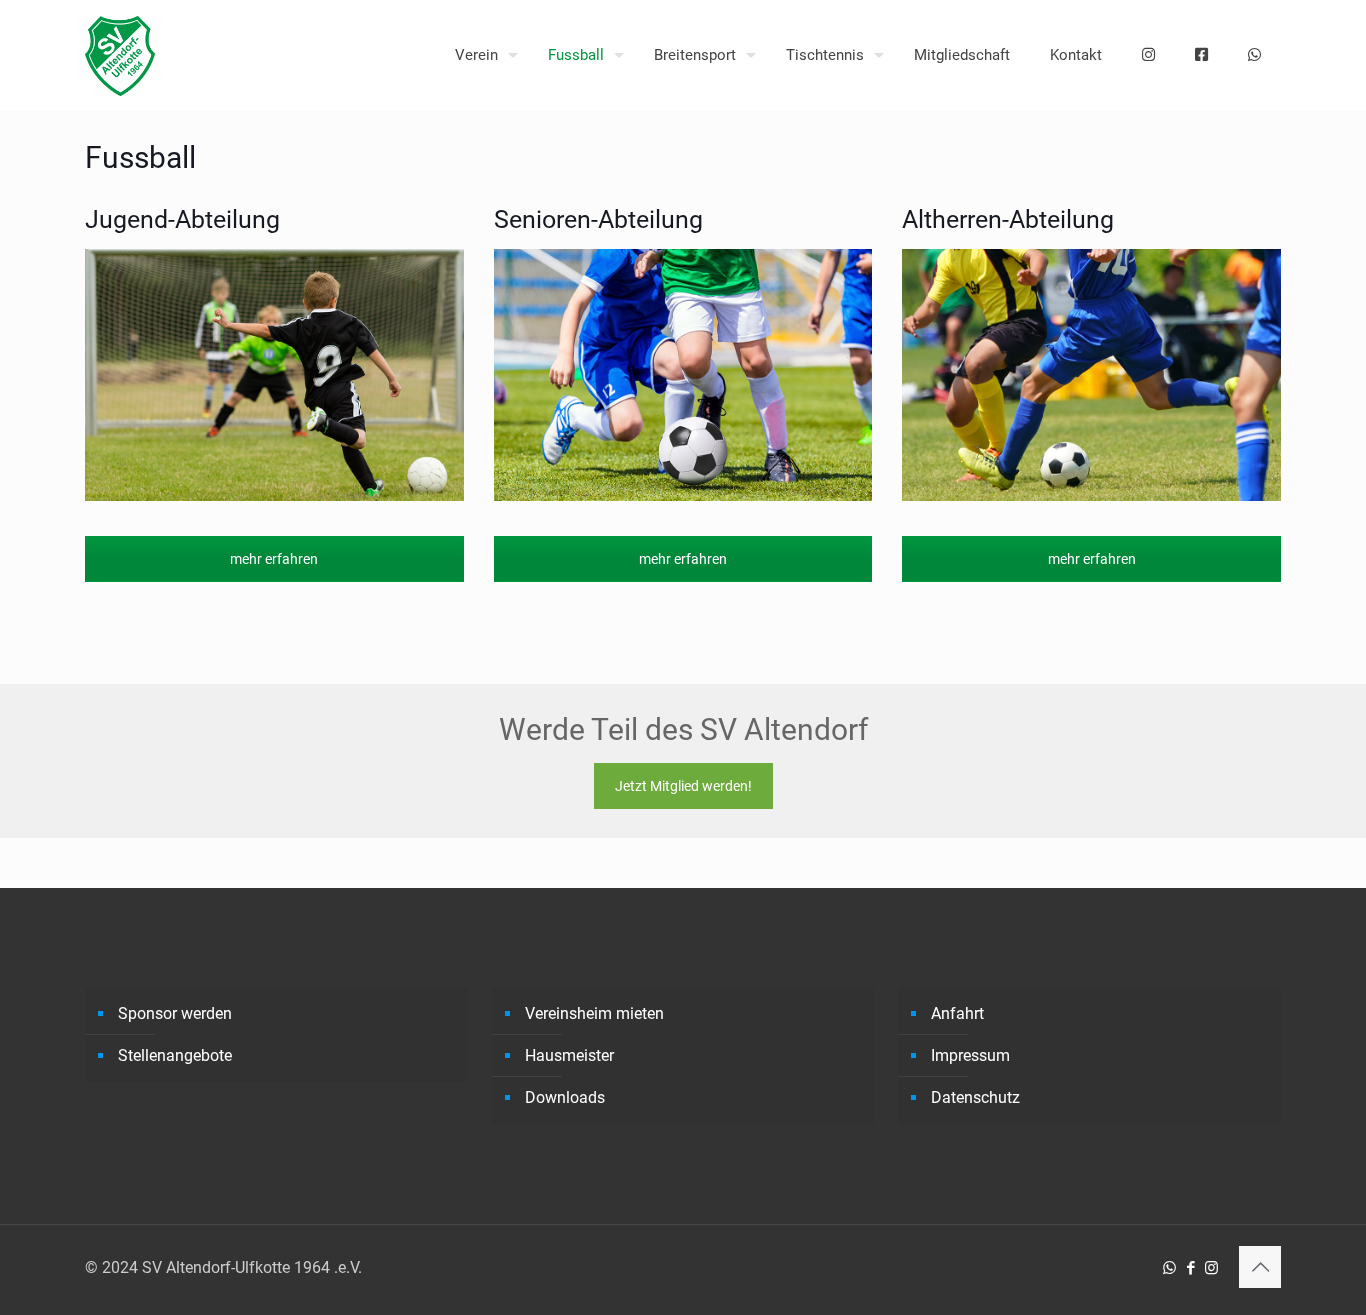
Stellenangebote (175, 1055)
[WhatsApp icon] (1169, 1268)
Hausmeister (569, 1055)
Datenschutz (975, 1097)
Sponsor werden (175, 1013)
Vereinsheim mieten (594, 1013)
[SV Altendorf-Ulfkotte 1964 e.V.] (120, 55)
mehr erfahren (274, 559)
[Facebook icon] (1190, 1268)
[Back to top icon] (1260, 1267)
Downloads (565, 1097)
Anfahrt (957, 1013)
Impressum (970, 1055)
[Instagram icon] (1211, 1268)
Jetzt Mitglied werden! (683, 786)
